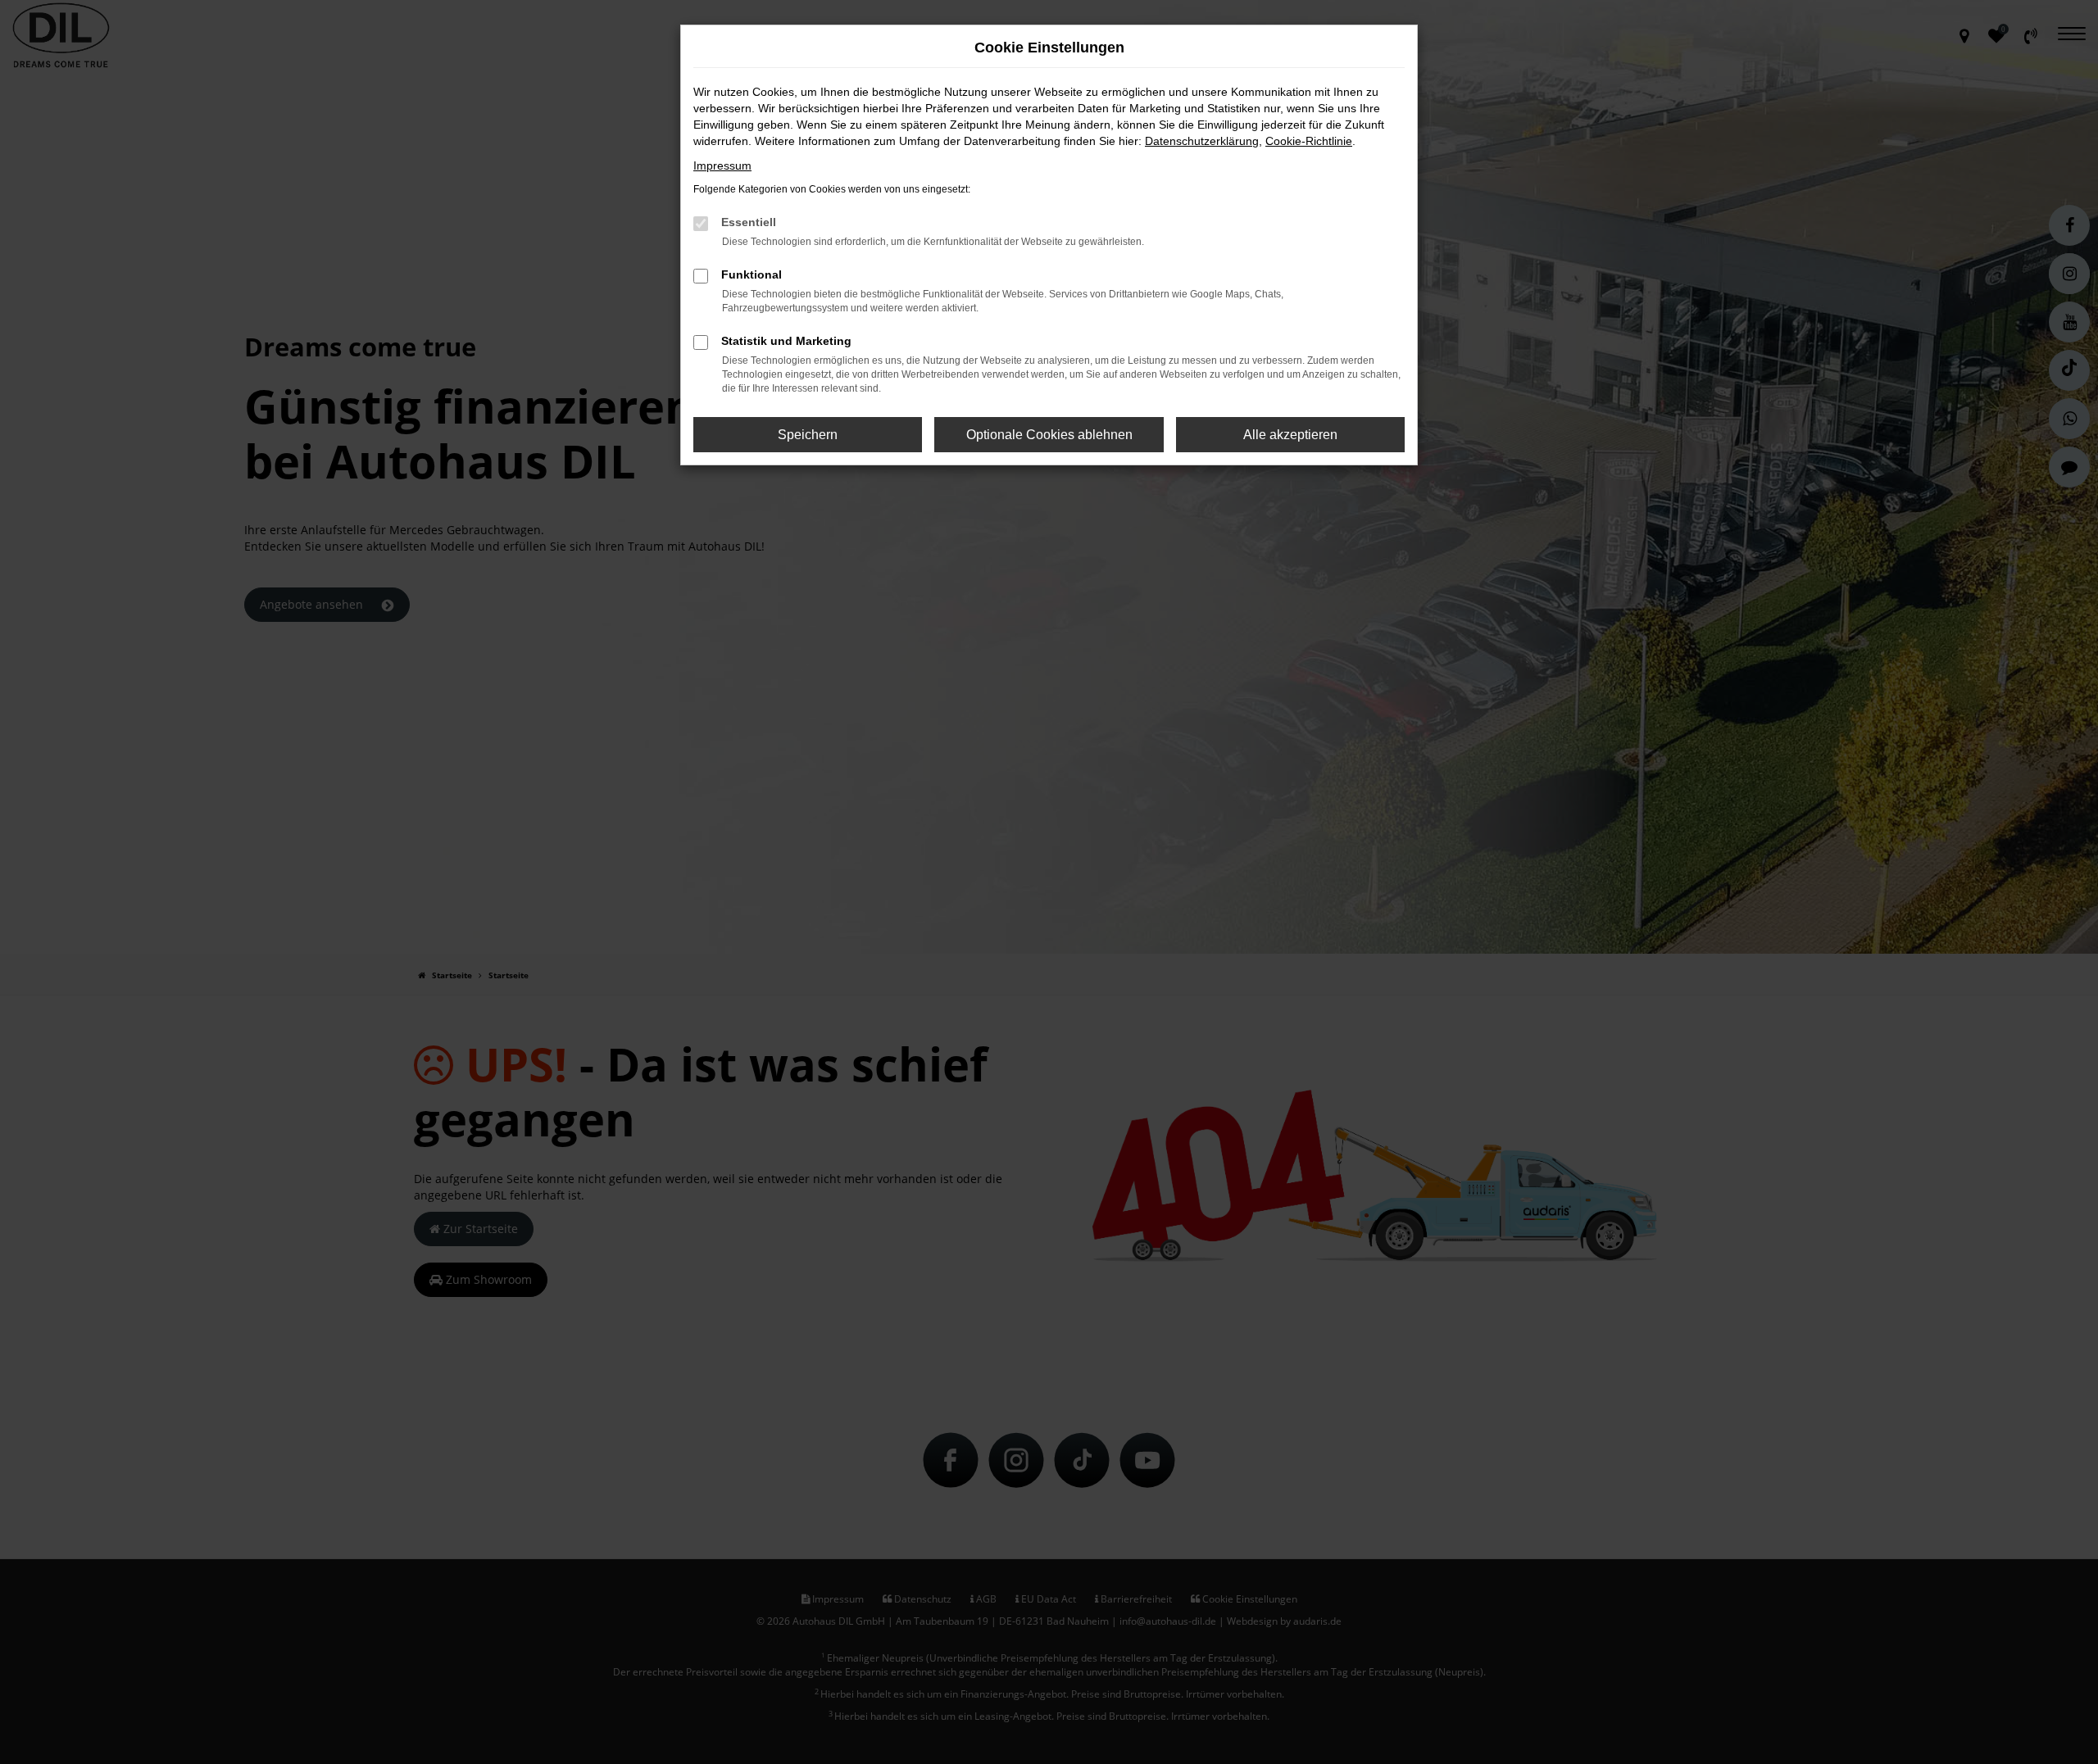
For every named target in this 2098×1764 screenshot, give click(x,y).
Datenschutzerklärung (1202, 141)
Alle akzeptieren (1290, 435)
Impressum (722, 166)
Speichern (808, 435)
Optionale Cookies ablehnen (1049, 435)
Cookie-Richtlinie (1309, 141)
